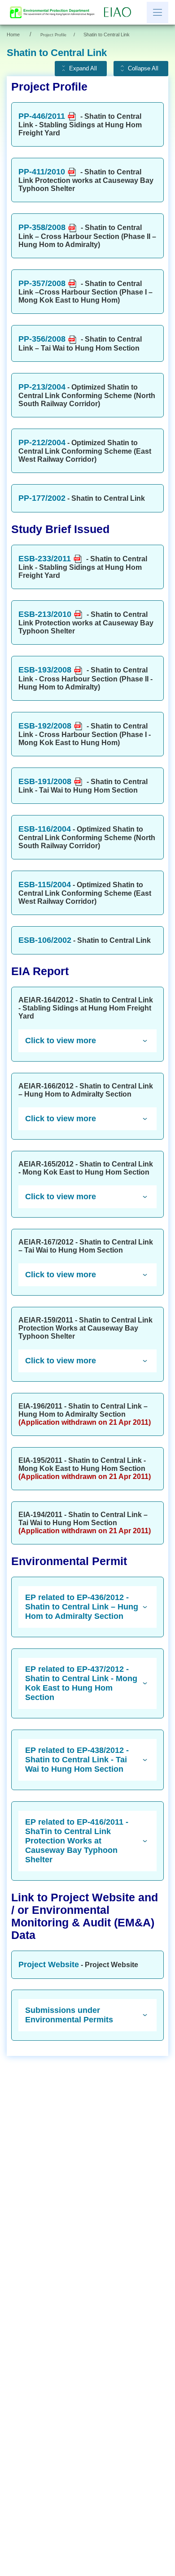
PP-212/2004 (42, 442)
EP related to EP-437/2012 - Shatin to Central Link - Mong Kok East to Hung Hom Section (81, 1683)
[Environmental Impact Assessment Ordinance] (120, 13)
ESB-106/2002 (45, 940)
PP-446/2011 (42, 116)
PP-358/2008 (42, 227)
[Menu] (157, 13)
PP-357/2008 (42, 283)
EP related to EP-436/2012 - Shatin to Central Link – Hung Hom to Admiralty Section (82, 1607)
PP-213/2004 (42, 387)
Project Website (49, 1965)
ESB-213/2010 (45, 614)
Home (13, 35)
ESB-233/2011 (45, 559)
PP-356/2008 (42, 339)
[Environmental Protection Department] (54, 12)
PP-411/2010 (42, 172)
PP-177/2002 (42, 498)
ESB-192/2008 (45, 726)
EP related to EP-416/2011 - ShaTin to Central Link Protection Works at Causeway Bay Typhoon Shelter (77, 1841)
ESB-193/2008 (45, 670)
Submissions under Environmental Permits (69, 2015)
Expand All (83, 69)
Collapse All (143, 69)
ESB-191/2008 (45, 781)
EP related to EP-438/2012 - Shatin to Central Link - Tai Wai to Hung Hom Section (77, 1760)
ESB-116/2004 (45, 829)
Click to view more (61, 1041)
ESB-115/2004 (45, 885)
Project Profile (53, 35)
